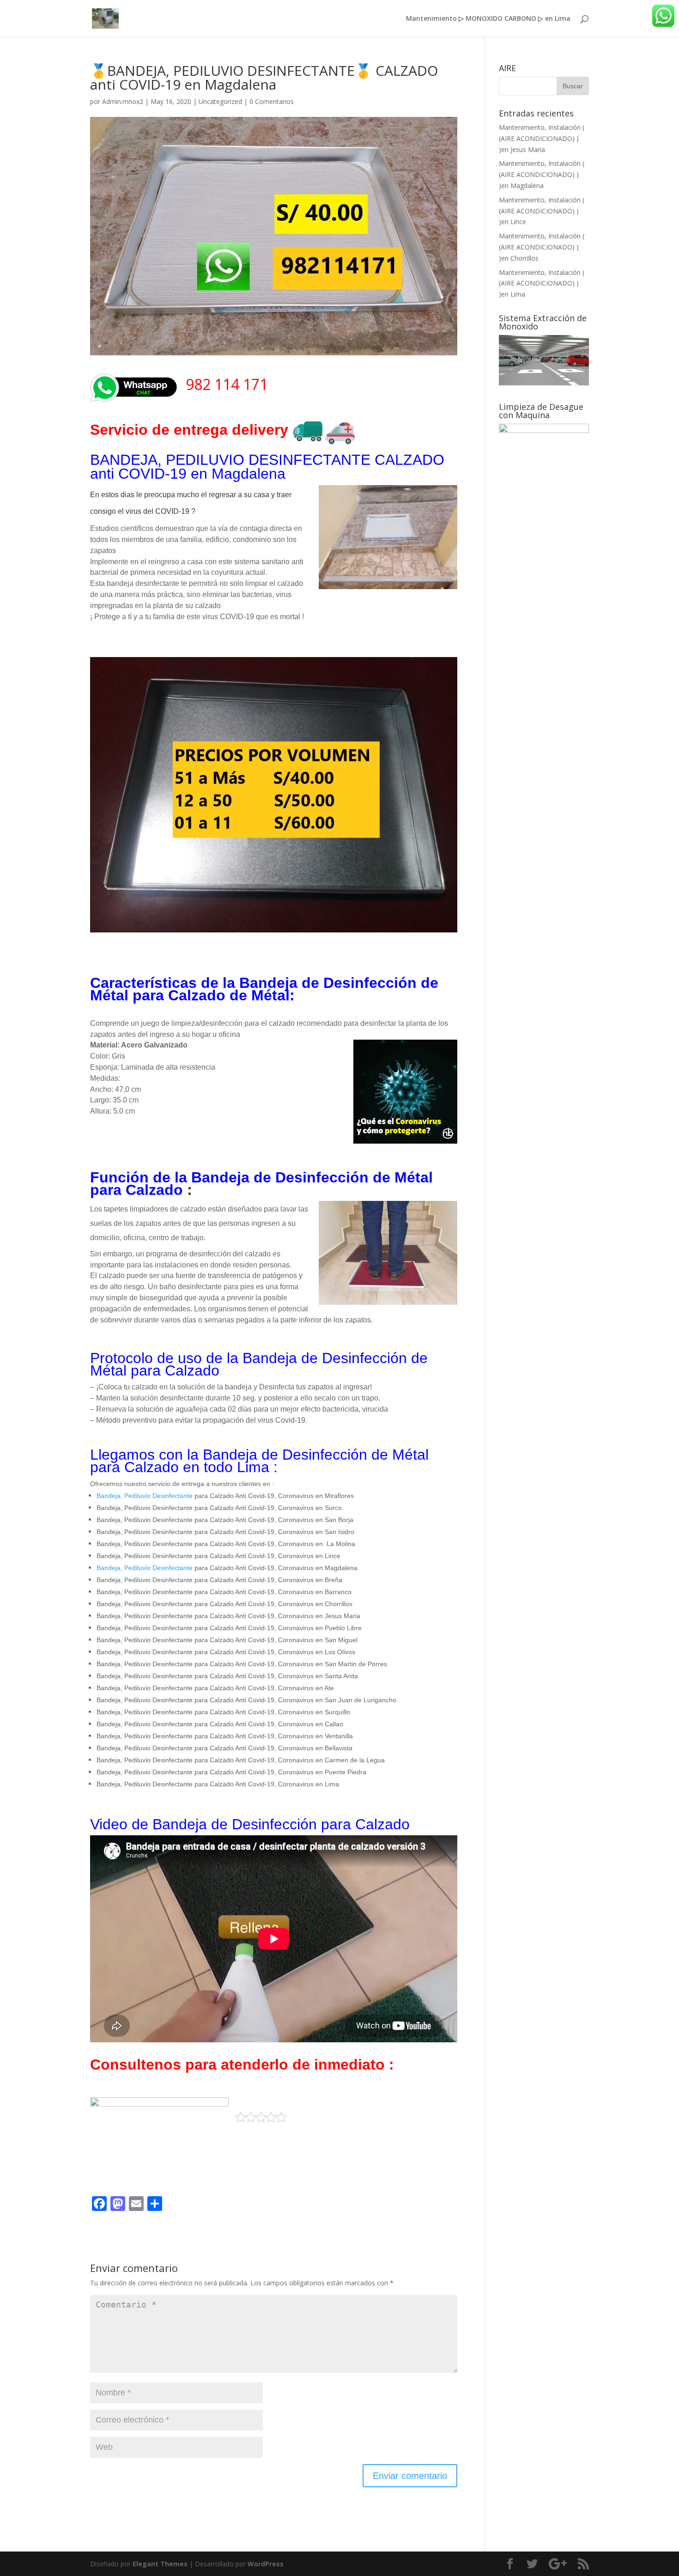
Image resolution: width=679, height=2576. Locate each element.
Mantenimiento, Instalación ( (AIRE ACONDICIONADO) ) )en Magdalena (542, 174)
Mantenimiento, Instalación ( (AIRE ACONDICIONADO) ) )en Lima (542, 283)
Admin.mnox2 (123, 101)
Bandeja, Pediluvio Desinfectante (145, 1496)
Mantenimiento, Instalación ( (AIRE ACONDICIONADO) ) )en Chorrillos (542, 247)
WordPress (266, 2564)
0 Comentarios (272, 101)
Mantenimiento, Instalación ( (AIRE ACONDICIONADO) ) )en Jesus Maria (542, 138)
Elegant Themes (160, 2564)
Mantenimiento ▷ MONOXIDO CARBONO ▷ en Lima (488, 19)
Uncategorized (220, 101)
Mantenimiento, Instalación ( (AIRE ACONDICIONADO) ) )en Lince (542, 211)
